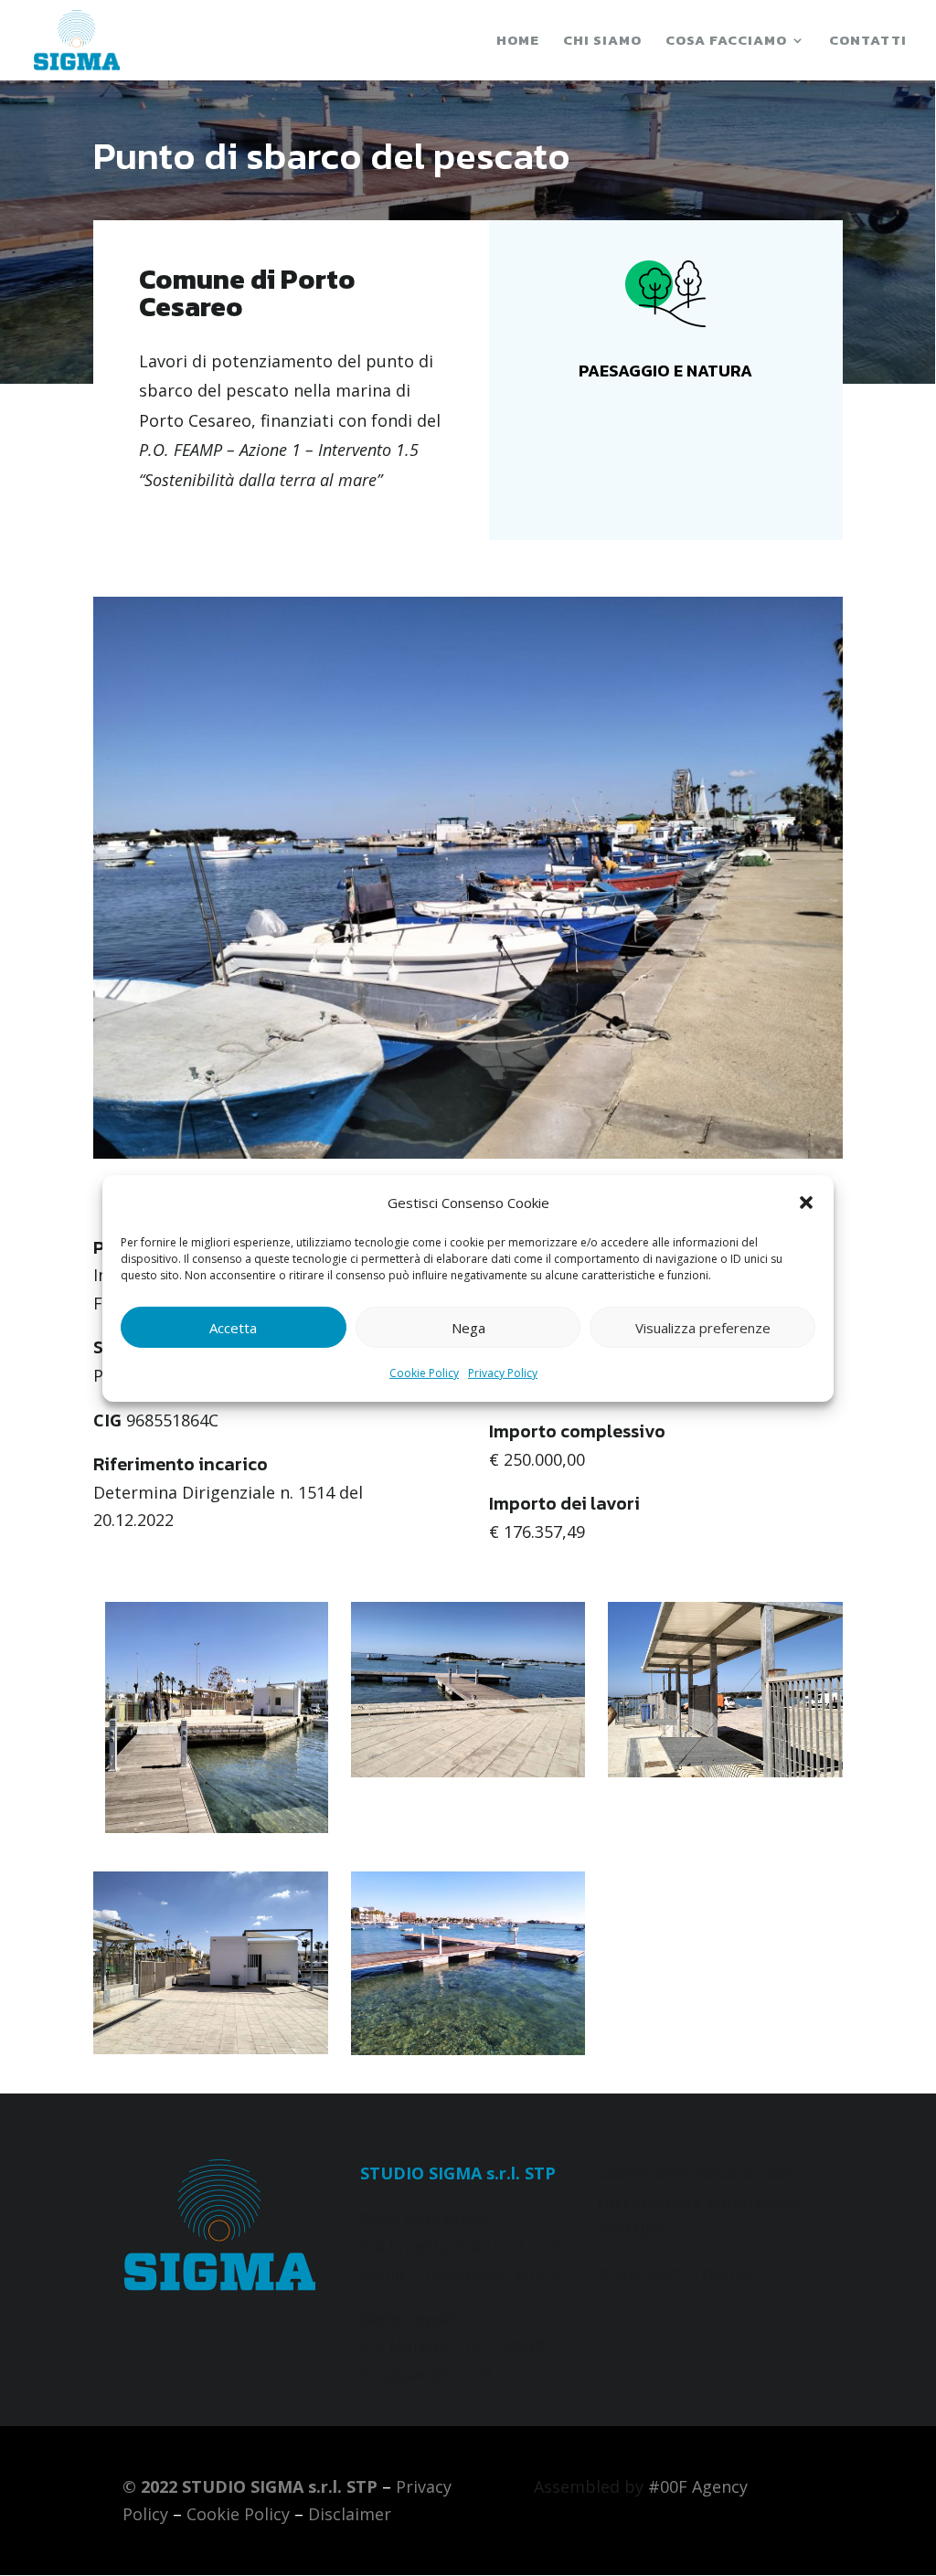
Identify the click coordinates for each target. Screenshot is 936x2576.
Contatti (868, 42)
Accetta (233, 1328)
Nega (468, 1328)
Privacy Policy (503, 1373)
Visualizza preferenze (703, 1328)
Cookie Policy (424, 1373)
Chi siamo (602, 42)
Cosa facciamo (726, 42)
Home (518, 42)
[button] (806, 1203)
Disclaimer (350, 2514)
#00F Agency (698, 2486)
